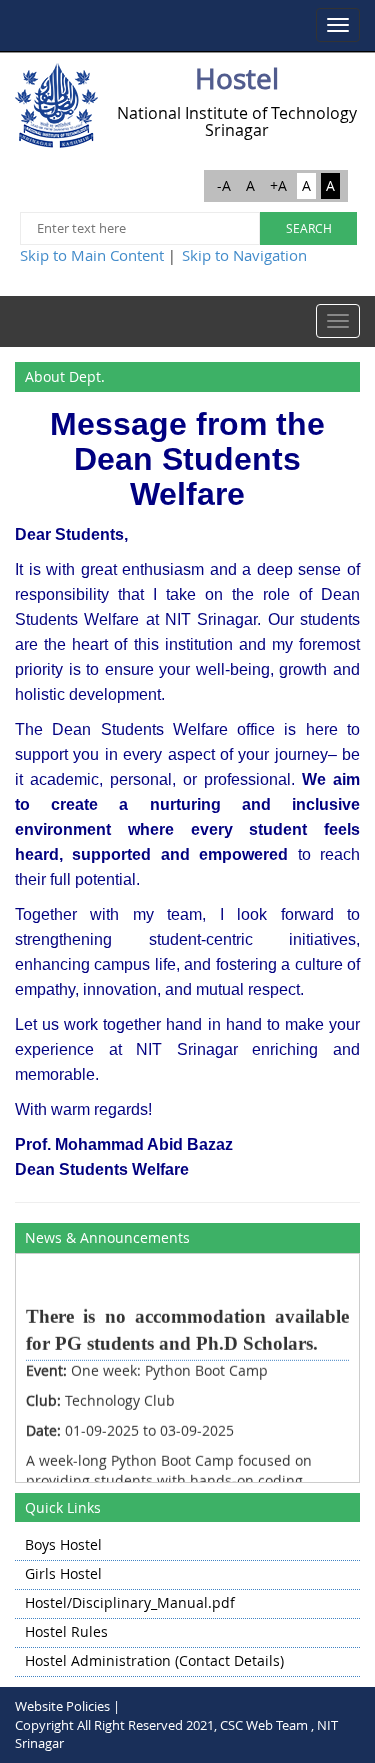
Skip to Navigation (244, 255)
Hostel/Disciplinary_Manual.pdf (130, 1602)
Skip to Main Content (92, 255)
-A (224, 185)
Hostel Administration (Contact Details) (154, 1660)
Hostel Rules (66, 1631)
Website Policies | (67, 1706)
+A (278, 185)
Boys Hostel (63, 1544)
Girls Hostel (63, 1573)
